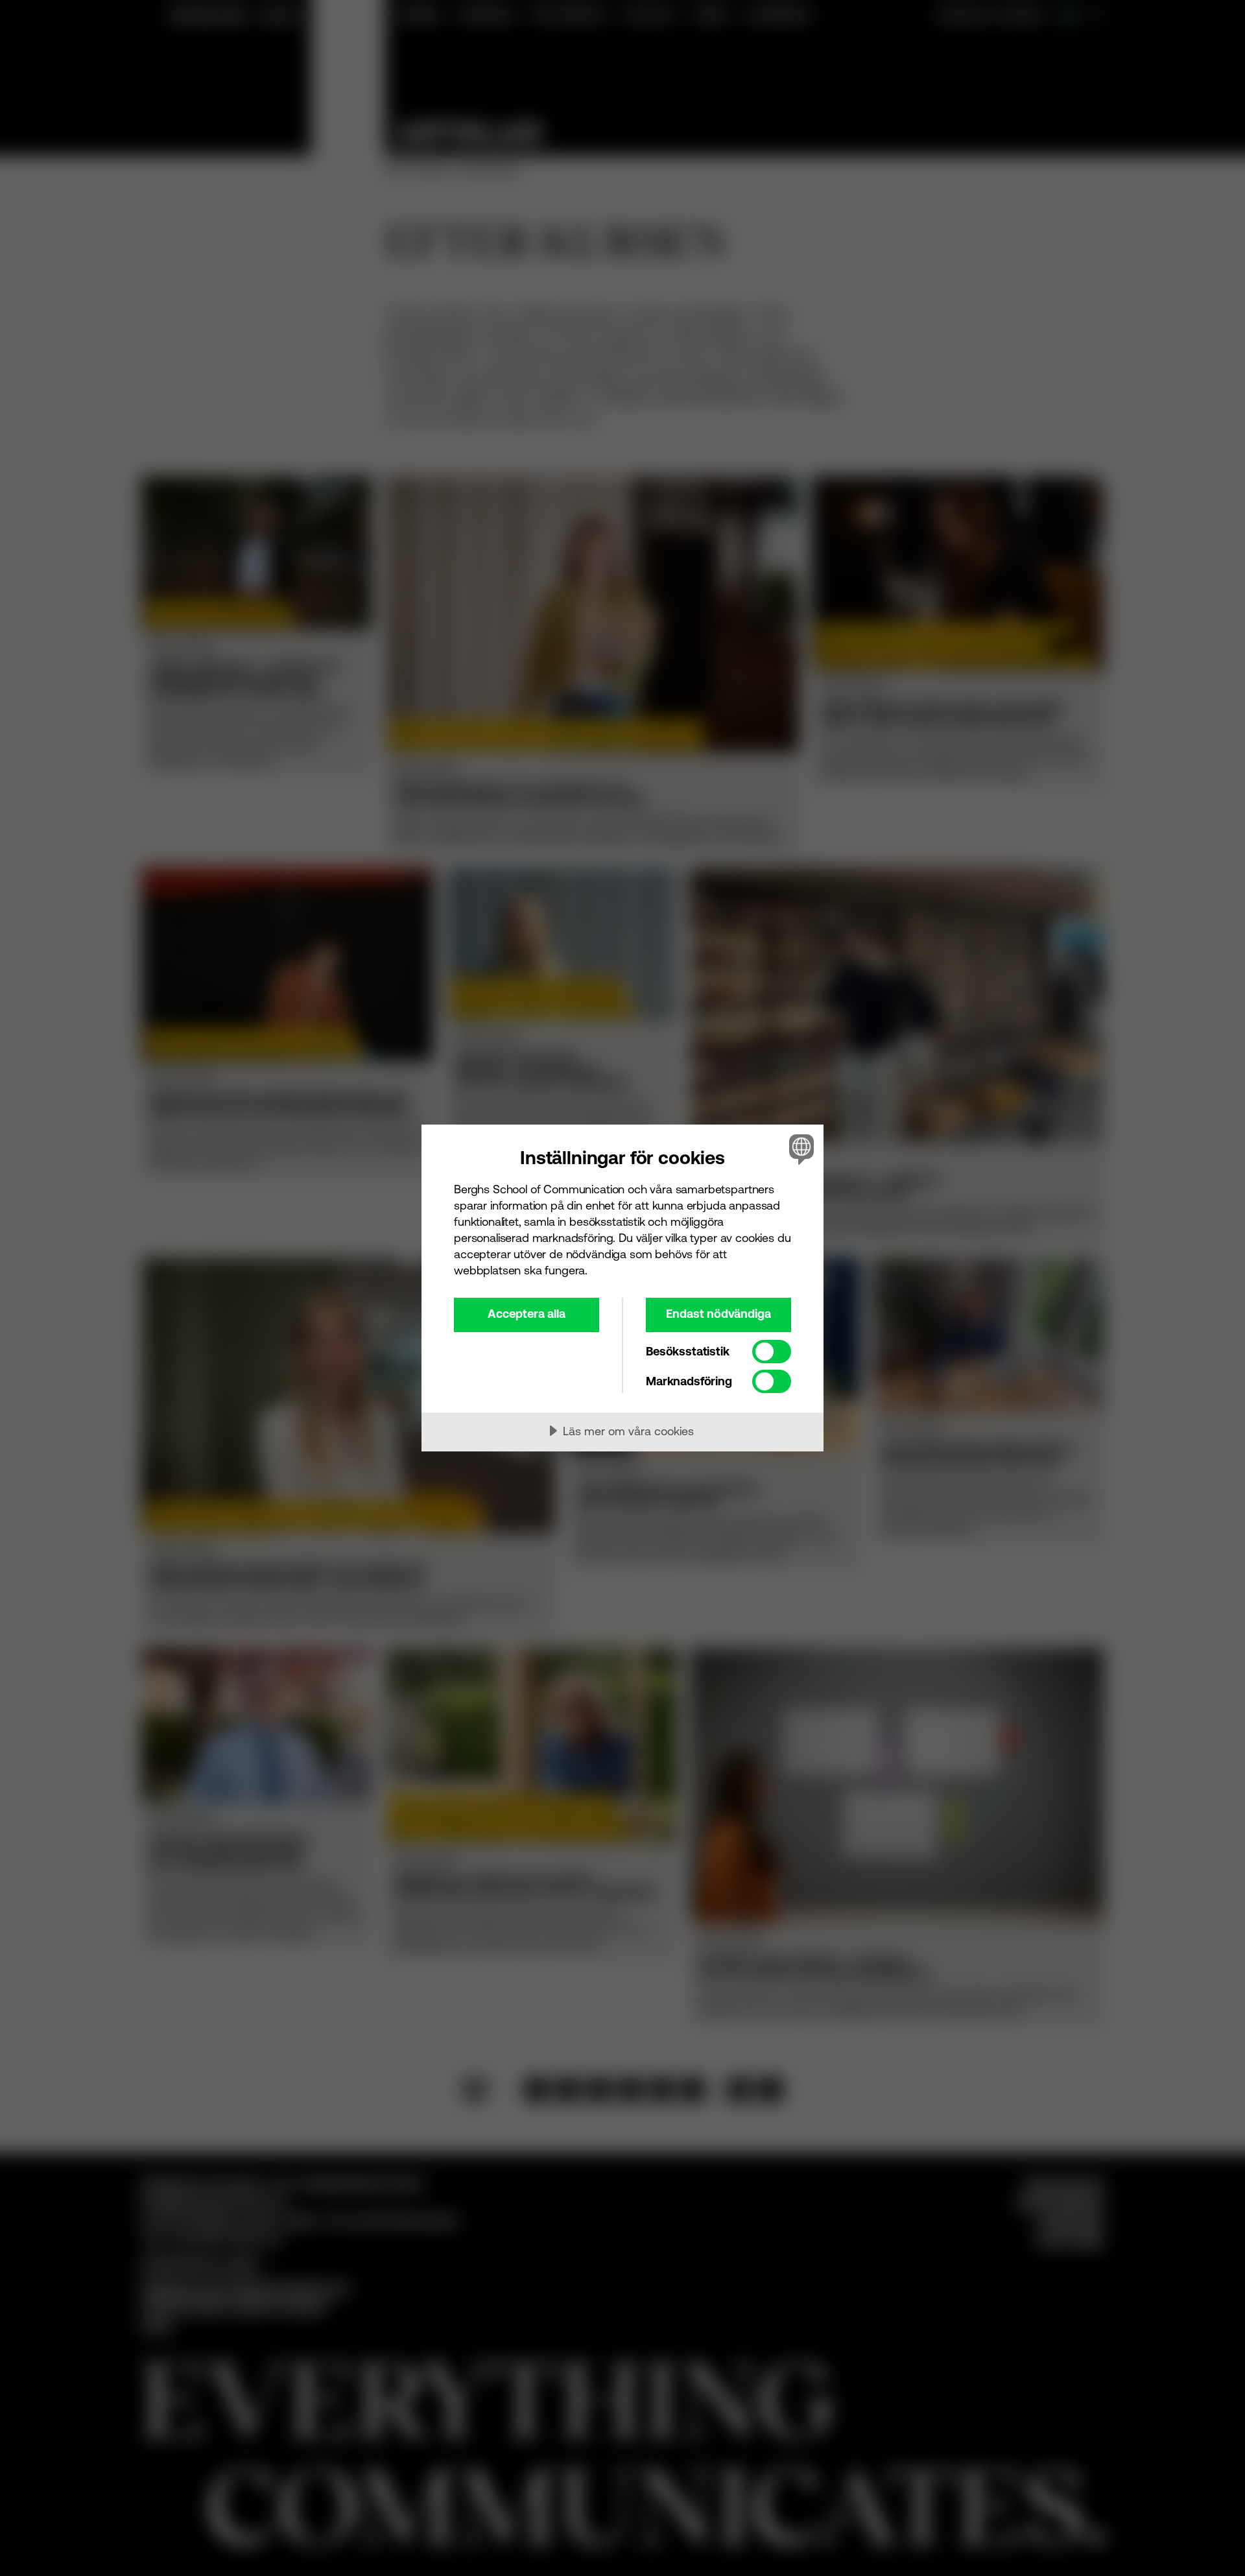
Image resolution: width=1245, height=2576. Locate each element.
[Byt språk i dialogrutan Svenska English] (799, 1149)
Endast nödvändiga (718, 1314)
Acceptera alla (527, 1314)
